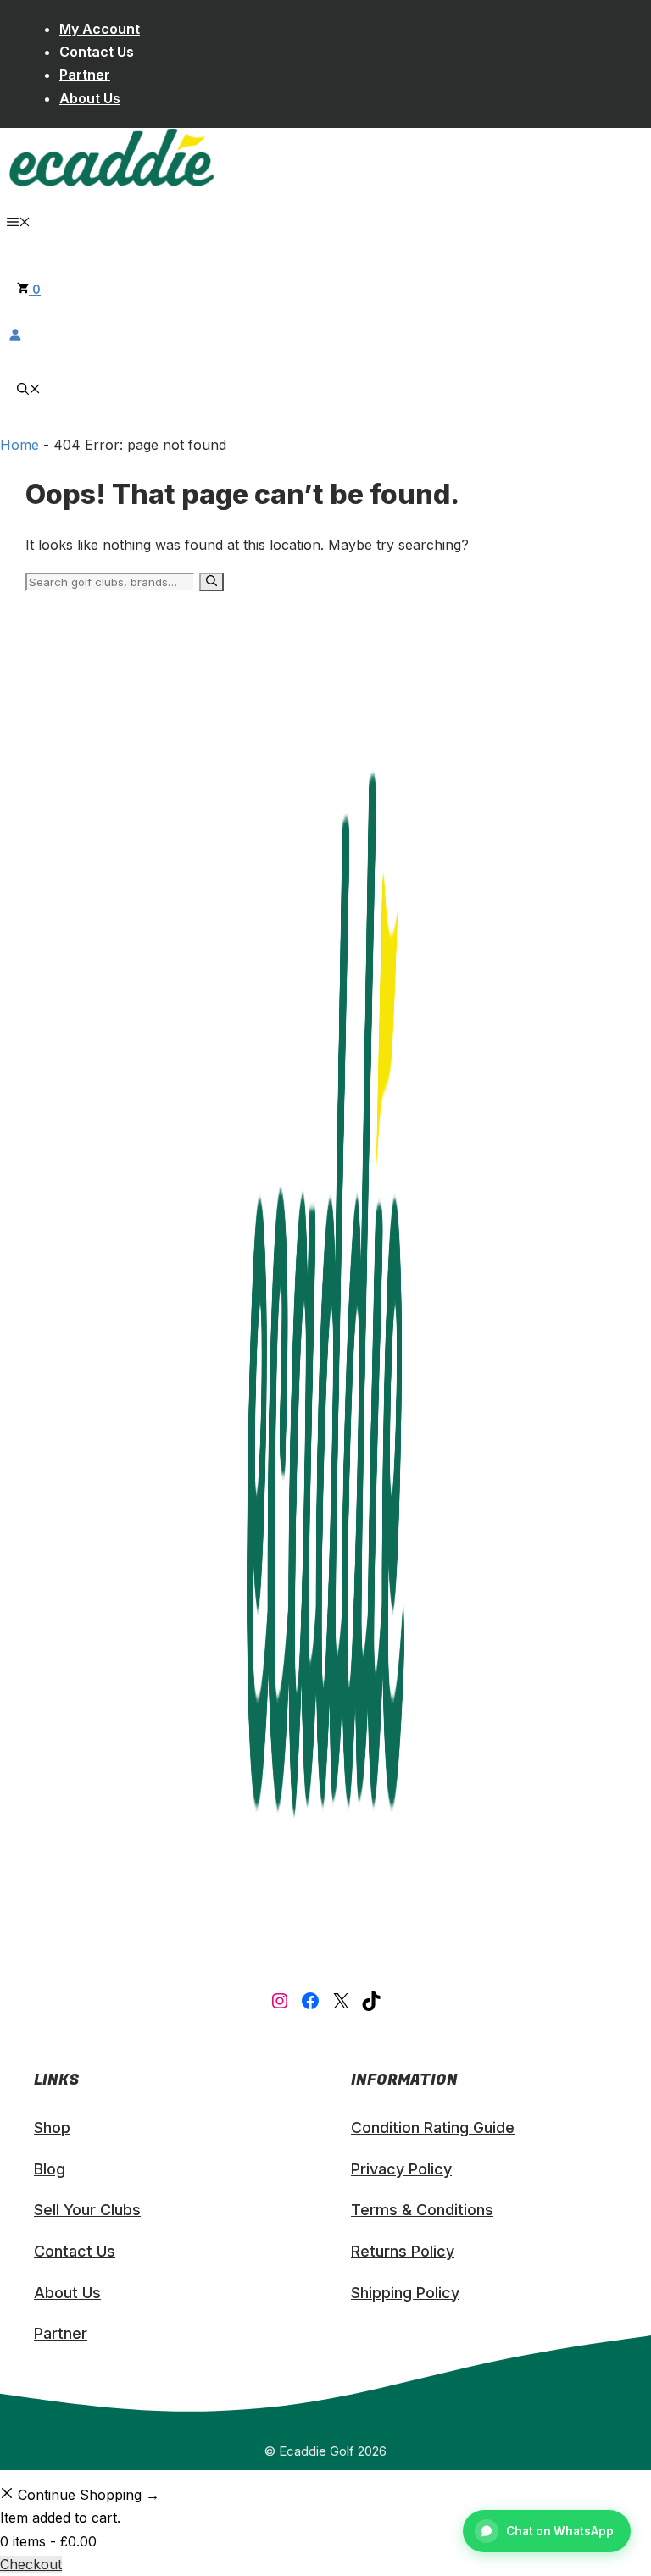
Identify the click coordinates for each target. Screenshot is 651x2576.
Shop (52, 2127)
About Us (90, 98)
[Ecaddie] (111, 183)
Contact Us (97, 52)
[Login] (325, 334)
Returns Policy (403, 2251)
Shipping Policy (405, 2293)
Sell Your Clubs (87, 2210)
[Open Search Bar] (29, 390)
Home (19, 445)
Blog (50, 2169)
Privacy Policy (401, 2169)
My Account (100, 29)
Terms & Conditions (422, 2210)
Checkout (31, 2564)
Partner (85, 75)
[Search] (211, 582)
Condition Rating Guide (433, 2127)
